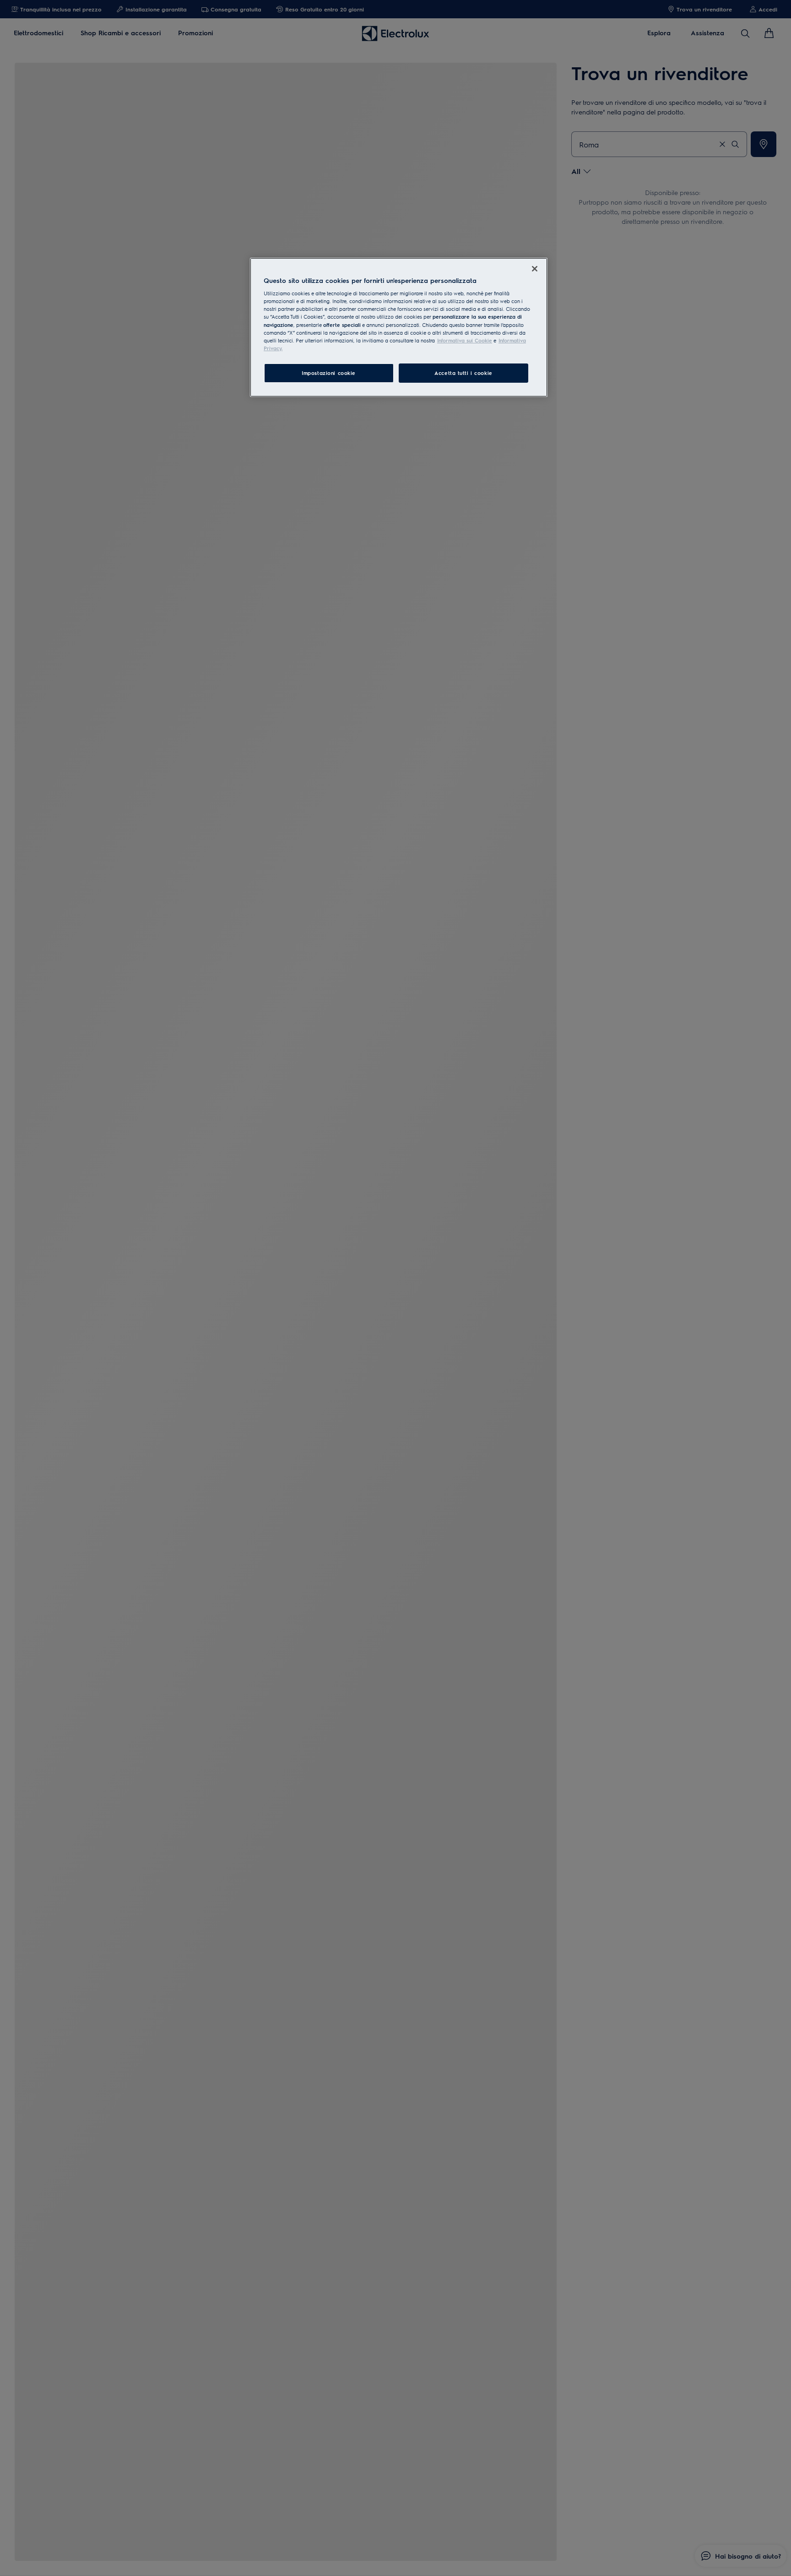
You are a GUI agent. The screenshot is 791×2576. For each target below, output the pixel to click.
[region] (399, 327)
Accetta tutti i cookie (463, 373)
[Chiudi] (535, 269)
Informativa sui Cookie (465, 340)
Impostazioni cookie (329, 373)
